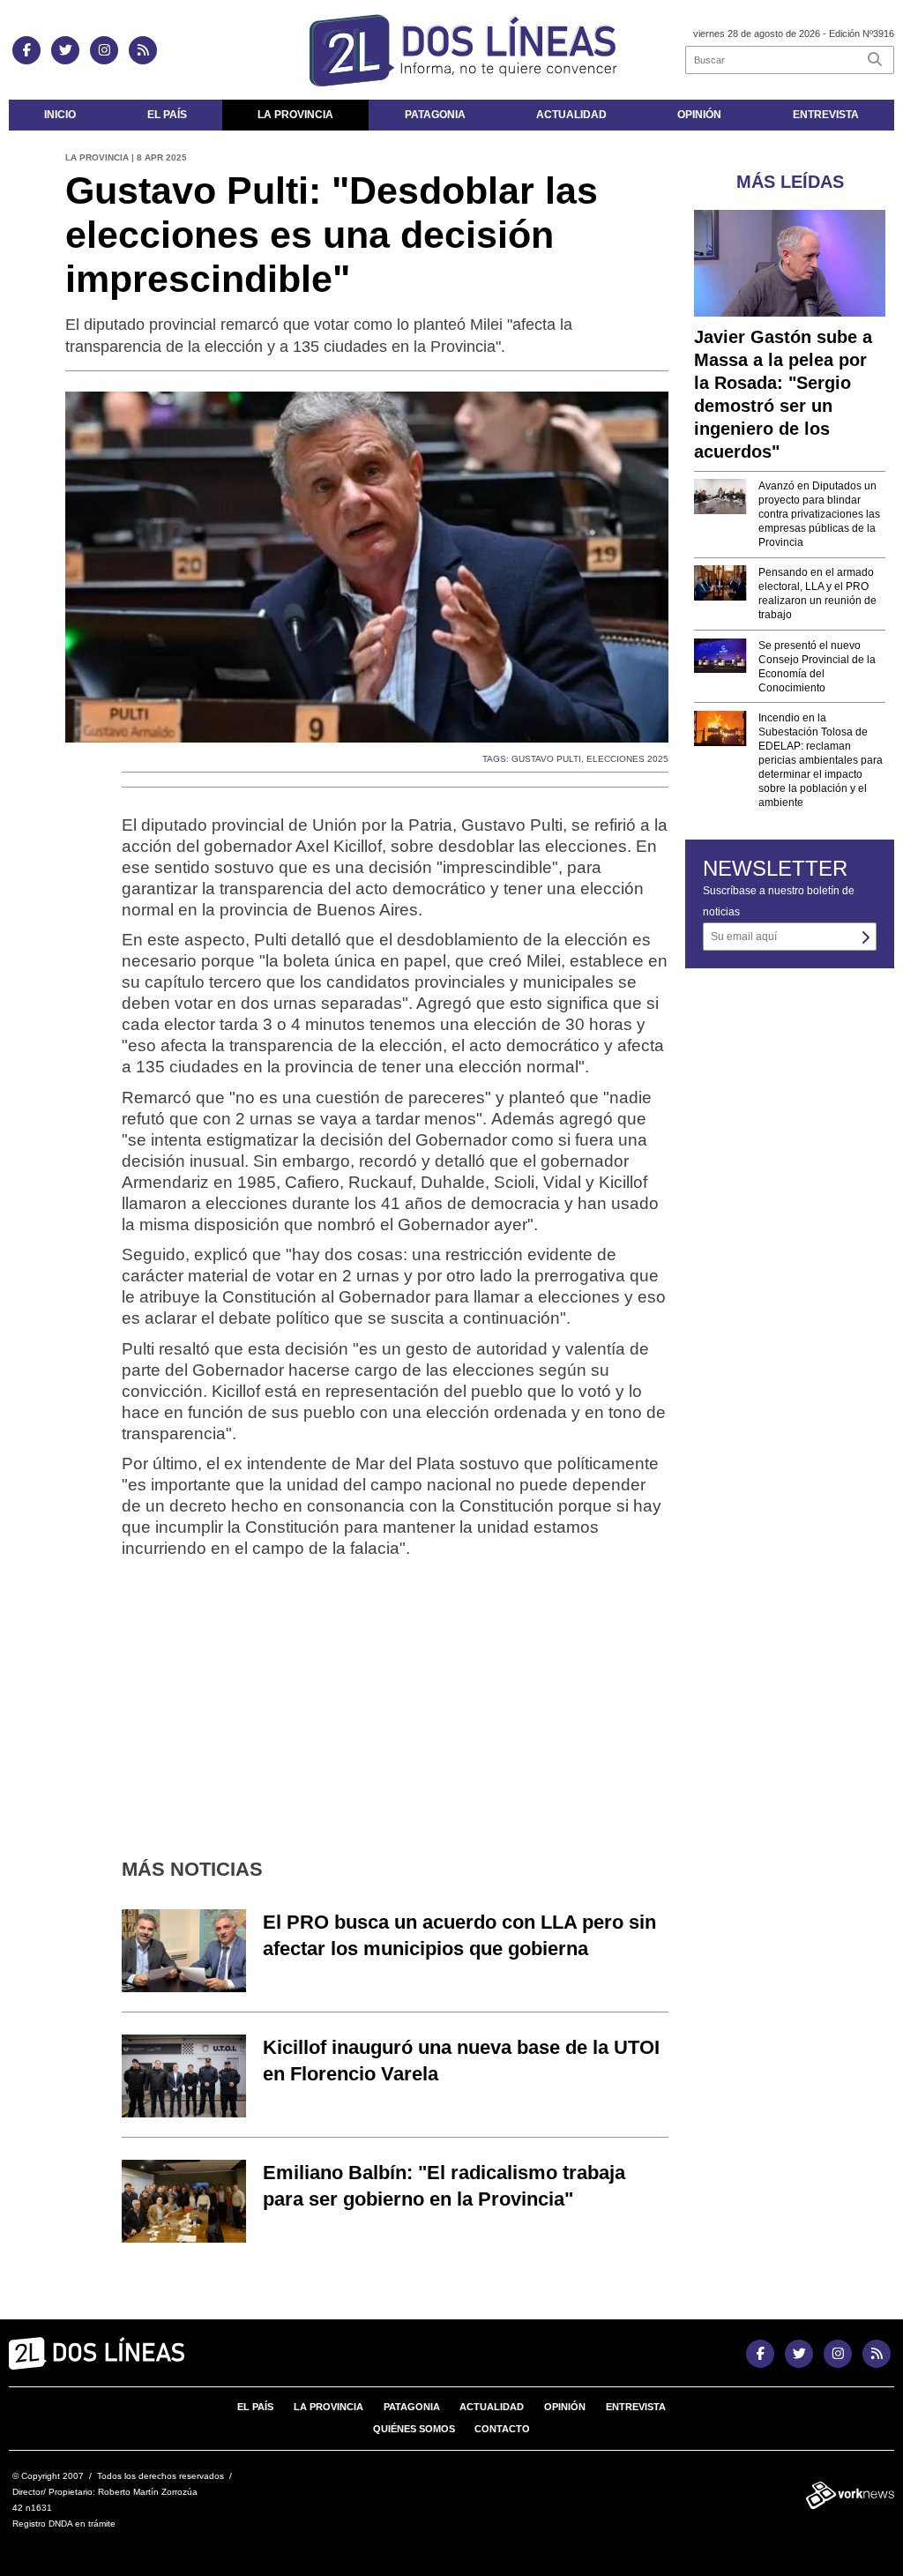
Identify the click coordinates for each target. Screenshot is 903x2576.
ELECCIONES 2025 (627, 759)
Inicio (60, 115)
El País (167, 115)
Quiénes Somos (414, 2429)
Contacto (502, 2429)
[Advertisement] (395, 1696)
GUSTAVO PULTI (546, 759)
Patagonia (435, 115)
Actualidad (571, 115)
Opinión (699, 115)
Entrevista (826, 115)
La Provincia (295, 115)
